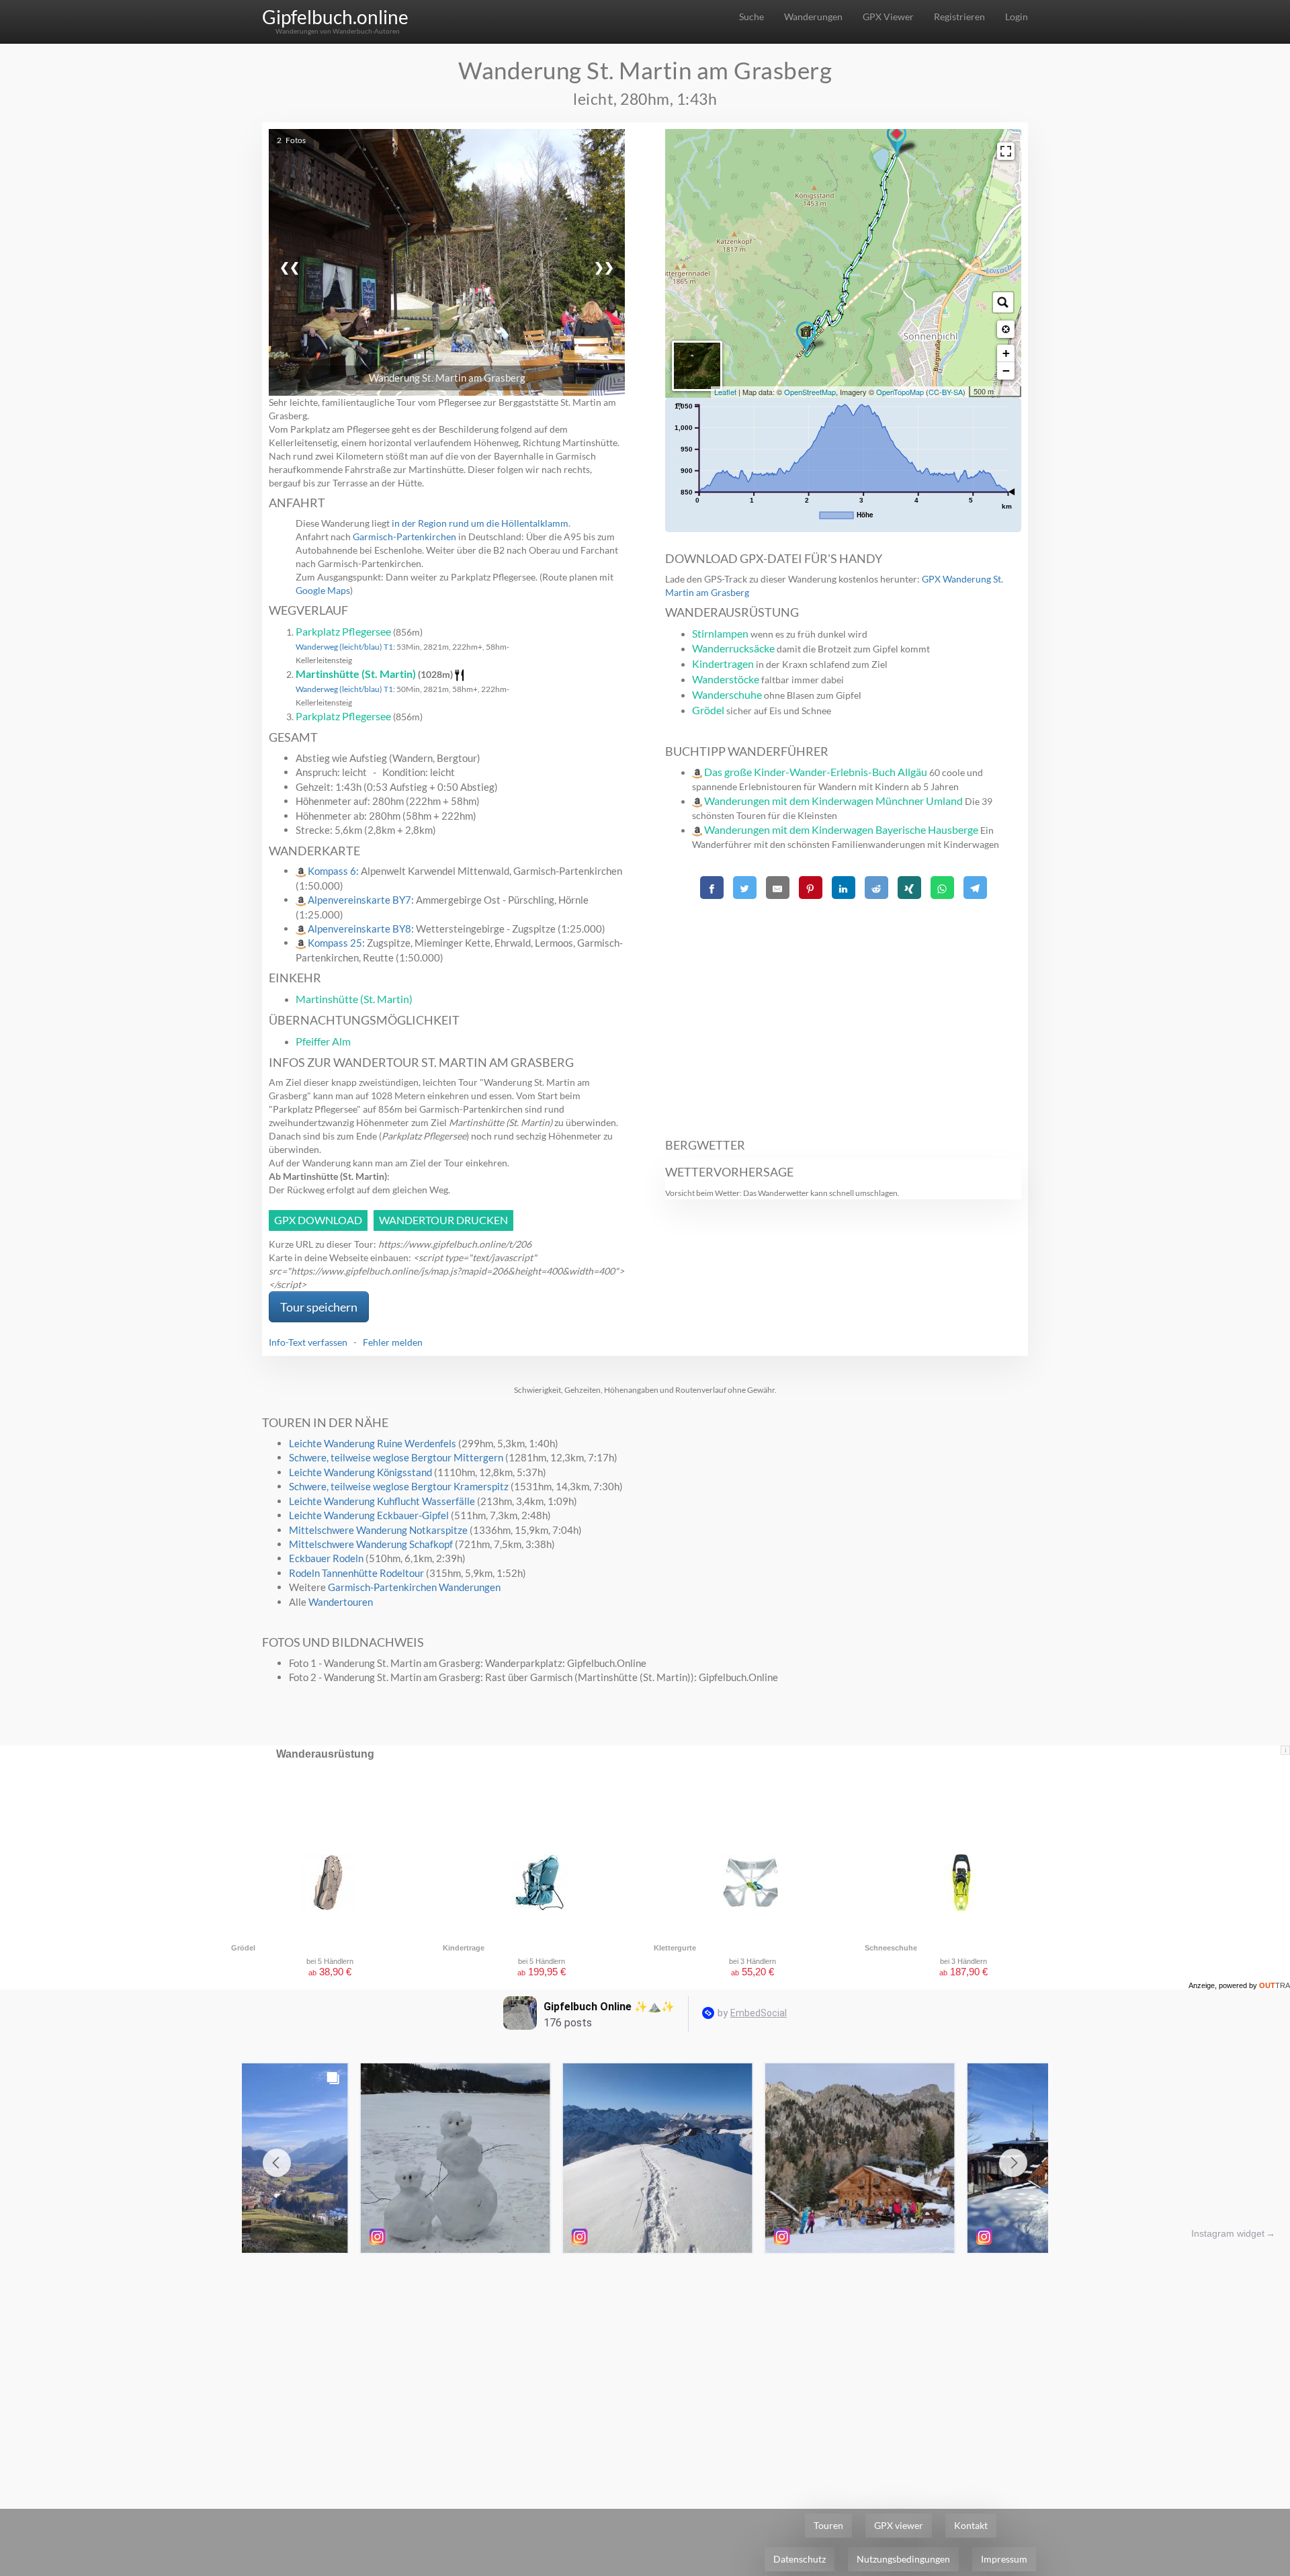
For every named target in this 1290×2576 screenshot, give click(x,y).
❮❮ (290, 267)
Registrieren (959, 16)
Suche (751, 16)
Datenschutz (800, 2559)
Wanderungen (813, 16)
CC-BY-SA (946, 392)
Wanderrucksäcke (733, 648)
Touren (828, 2525)
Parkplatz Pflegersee (343, 631)
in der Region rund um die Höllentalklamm (480, 523)
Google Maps (323, 590)
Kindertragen (723, 663)
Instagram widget (1228, 2233)
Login (1017, 16)
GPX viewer (899, 2525)
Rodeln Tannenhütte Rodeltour (356, 1573)
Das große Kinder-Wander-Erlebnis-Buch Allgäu (816, 772)
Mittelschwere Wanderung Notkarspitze (378, 1530)
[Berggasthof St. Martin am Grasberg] (806, 338)
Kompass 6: (334, 871)
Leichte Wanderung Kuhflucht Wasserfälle (382, 1501)
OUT (1275, 1985)
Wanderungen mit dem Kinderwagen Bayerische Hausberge (841, 829)
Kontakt (971, 2525)
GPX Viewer (888, 16)
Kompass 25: (337, 943)
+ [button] (1006, 353)
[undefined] (1006, 151)
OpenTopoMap (900, 392)
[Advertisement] (843, 1011)
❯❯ (604, 267)
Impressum (1004, 2559)
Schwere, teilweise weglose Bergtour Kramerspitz (399, 1486)
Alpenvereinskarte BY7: (362, 900)
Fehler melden (393, 1342)
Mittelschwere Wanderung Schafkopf (371, 1544)
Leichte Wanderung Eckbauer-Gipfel (369, 1515)
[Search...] (1003, 302)
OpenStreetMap (810, 392)
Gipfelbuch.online (335, 17)
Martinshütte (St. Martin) (356, 674)
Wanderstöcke (726, 679)
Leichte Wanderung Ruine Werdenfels (373, 1443)
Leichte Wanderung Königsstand (360, 1472)
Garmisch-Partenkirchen (404, 536)
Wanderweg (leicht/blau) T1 (344, 647)
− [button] (1006, 371)
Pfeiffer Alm (323, 1041)
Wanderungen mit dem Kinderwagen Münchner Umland (833, 801)
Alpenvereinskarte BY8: (362, 929)
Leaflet (725, 392)
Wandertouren (341, 1602)
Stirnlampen (720, 633)
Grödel (708, 710)
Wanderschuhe (727, 694)
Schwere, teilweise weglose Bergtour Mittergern (396, 1457)
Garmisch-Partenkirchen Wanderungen (414, 1587)
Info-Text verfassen (308, 1342)
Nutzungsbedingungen (903, 2559)
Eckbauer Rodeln (326, 1558)
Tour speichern (319, 1307)
